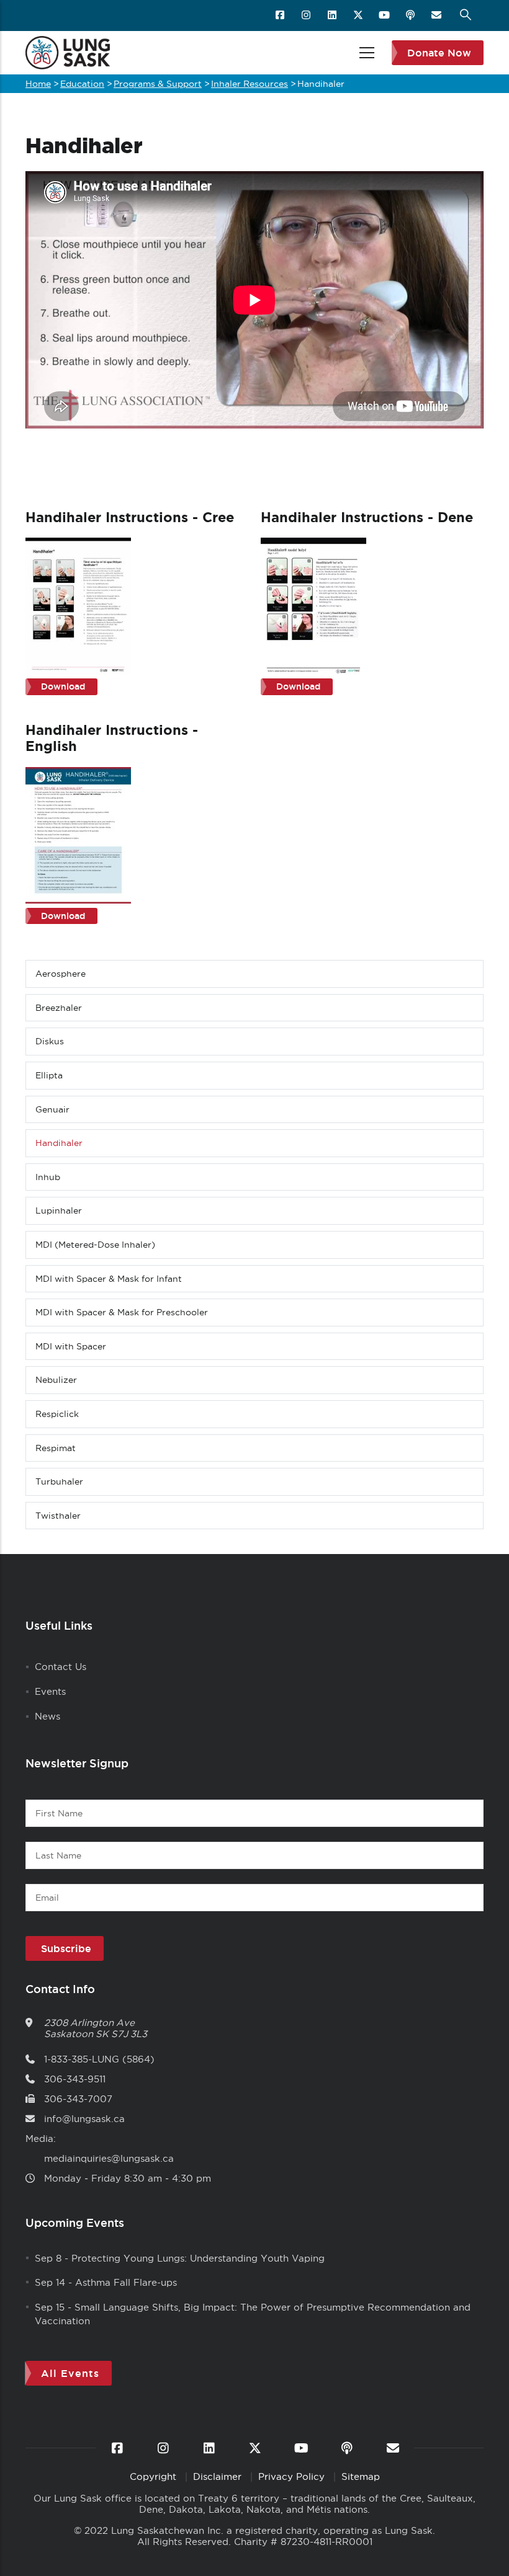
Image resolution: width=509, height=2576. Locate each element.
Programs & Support (158, 84)
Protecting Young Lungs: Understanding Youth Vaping (198, 2258)
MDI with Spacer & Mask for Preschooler (122, 1312)
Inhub (48, 1177)
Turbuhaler (59, 1481)
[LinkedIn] (333, 16)
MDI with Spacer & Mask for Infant (109, 1279)
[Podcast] (411, 16)
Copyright (155, 2476)
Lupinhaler (59, 1210)
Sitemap (361, 2476)
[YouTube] (385, 16)
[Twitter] (359, 16)
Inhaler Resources (250, 84)
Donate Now (439, 53)
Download (63, 686)
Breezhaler (59, 1008)
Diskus (50, 1041)
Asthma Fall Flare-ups (126, 2282)
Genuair (52, 1109)
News (47, 1716)
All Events (70, 2373)
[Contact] (437, 16)
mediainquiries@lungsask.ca (109, 2158)
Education (82, 84)
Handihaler (59, 1143)
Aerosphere (61, 974)
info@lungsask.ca (84, 2119)
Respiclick (57, 1414)
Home (38, 84)
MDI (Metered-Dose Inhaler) (95, 1245)
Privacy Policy (293, 2476)
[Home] (68, 53)
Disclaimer (219, 2476)
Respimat (56, 1448)
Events (50, 1691)
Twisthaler (58, 1516)
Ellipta (49, 1075)
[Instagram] (307, 16)
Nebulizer (56, 1380)
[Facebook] (281, 16)
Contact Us (61, 1667)
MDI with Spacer (71, 1346)
